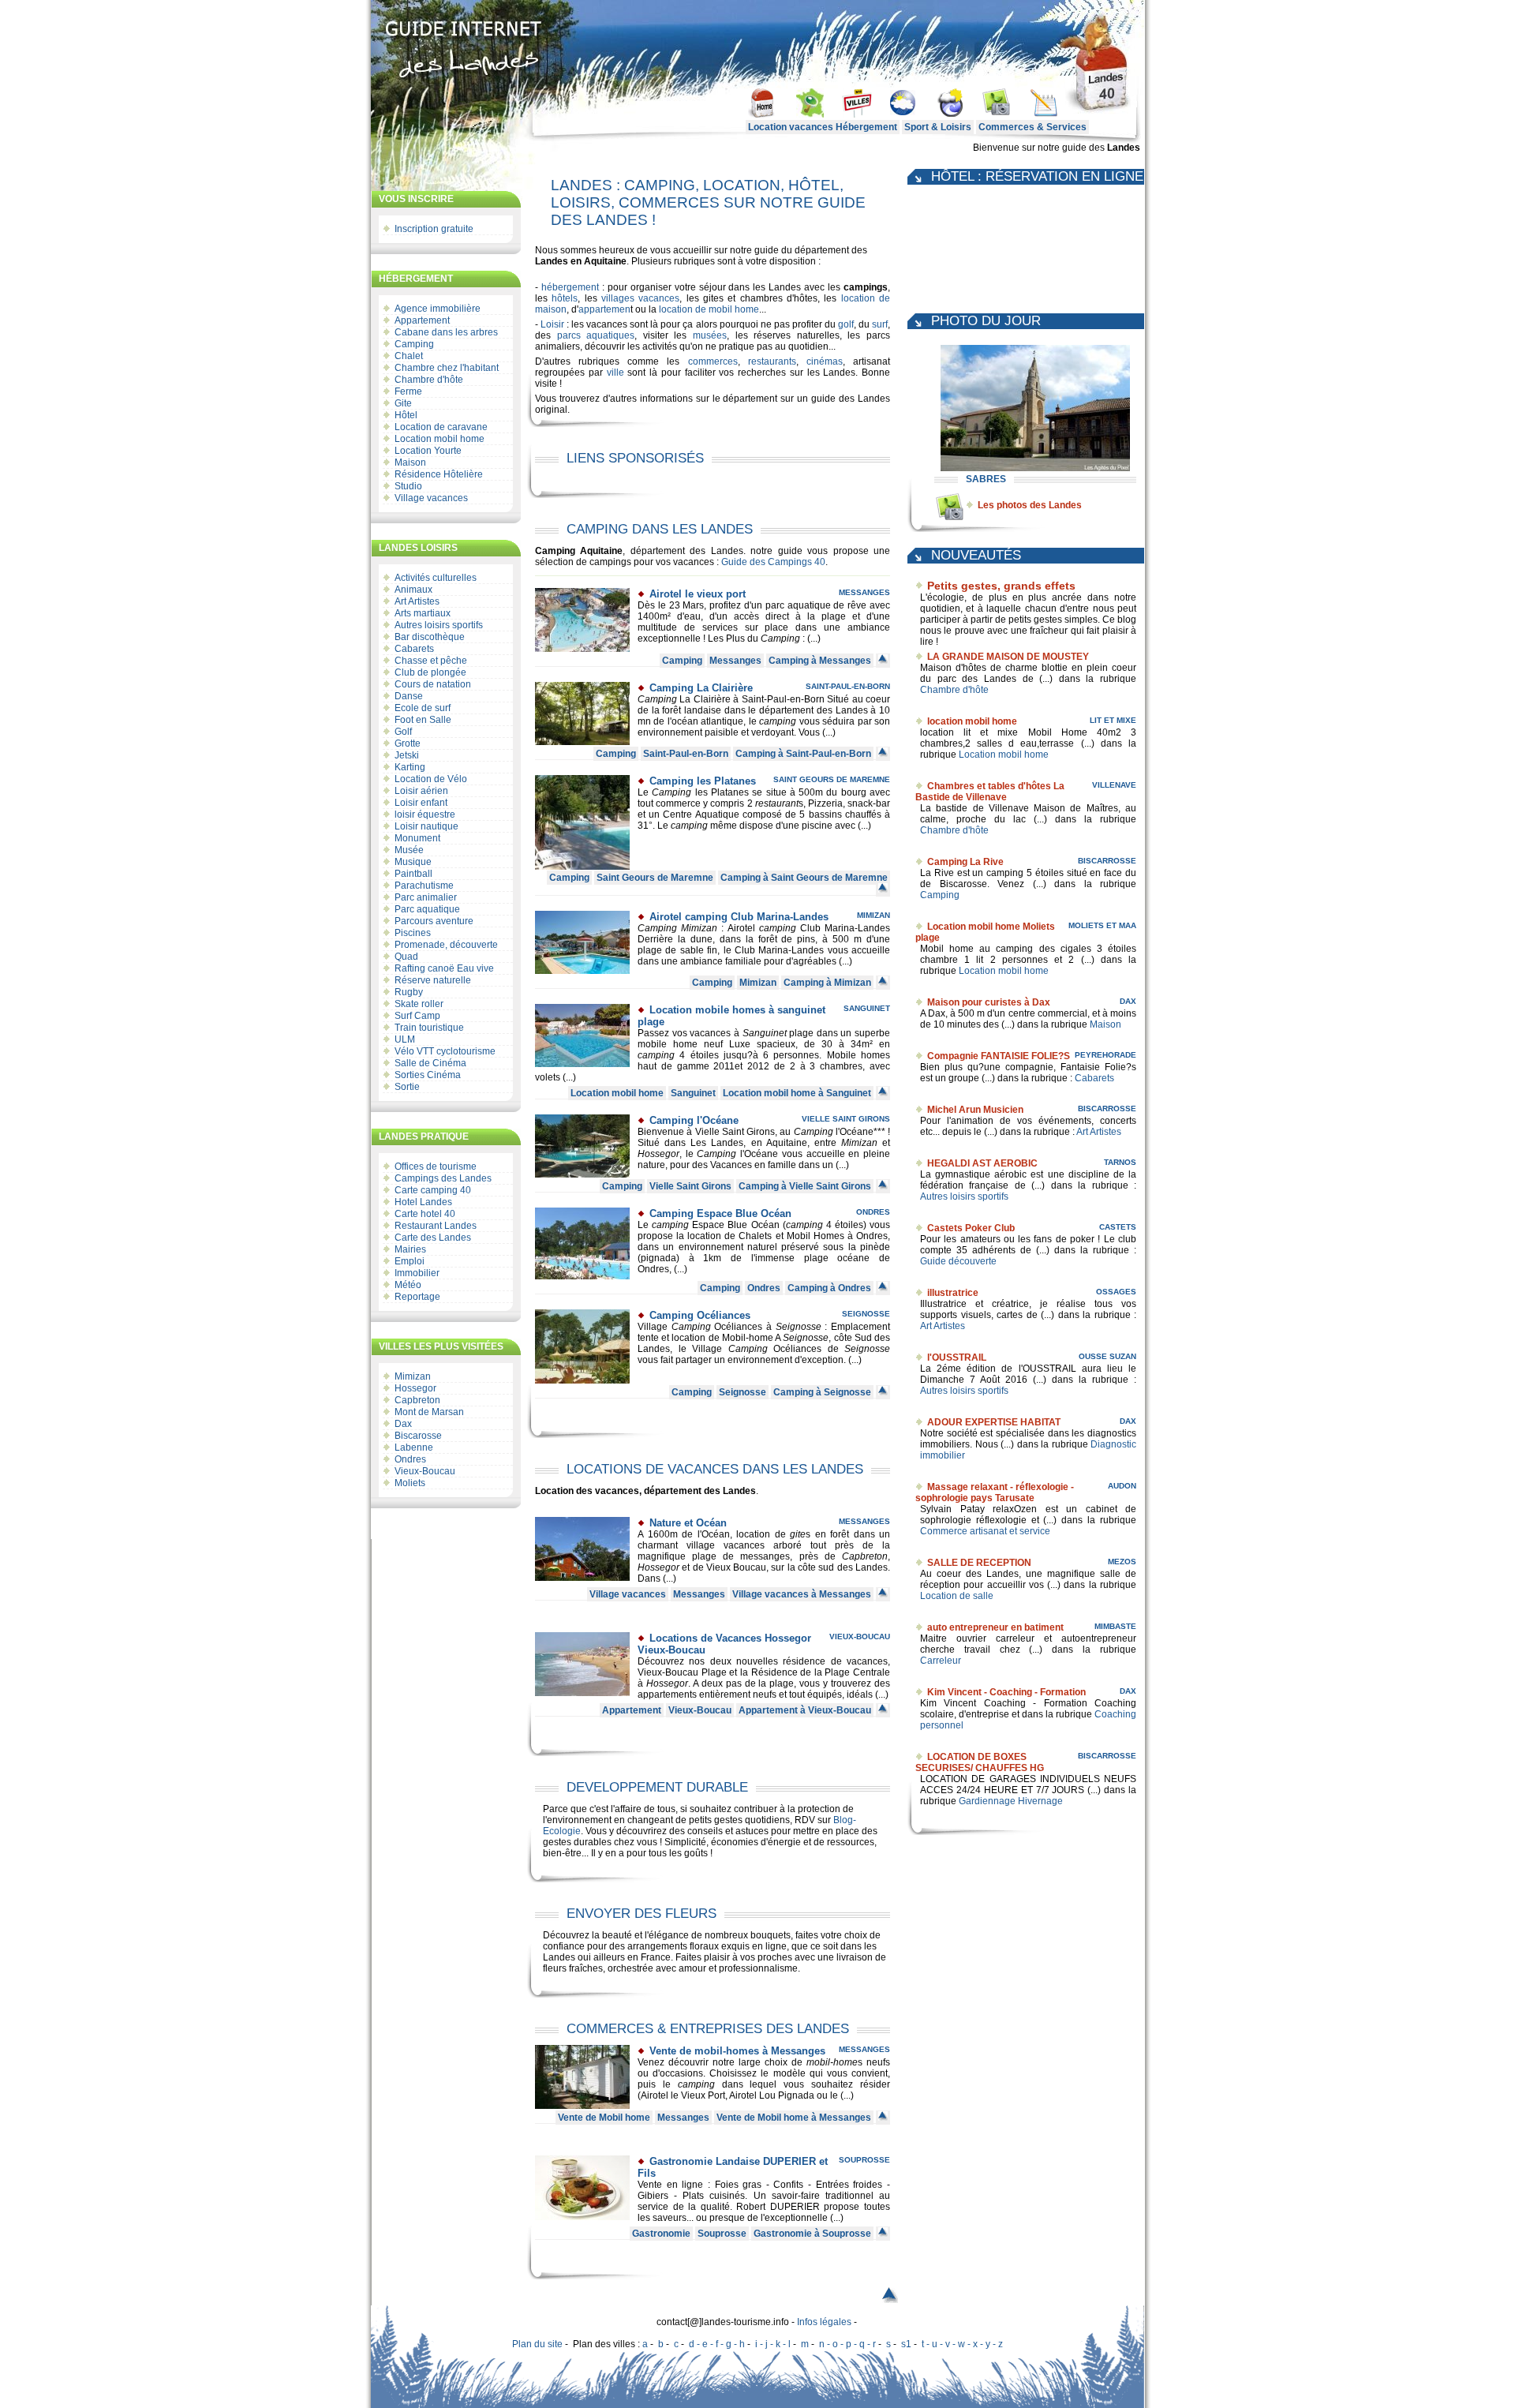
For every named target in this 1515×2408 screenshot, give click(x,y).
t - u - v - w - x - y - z (962, 2344)
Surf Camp (417, 1016)
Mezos (1122, 1562)
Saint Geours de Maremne (832, 779)
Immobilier (417, 1273)
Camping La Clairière (701, 688)
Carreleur (941, 1661)
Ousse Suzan (1107, 1356)
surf (880, 324)
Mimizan (413, 1376)
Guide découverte (958, 1261)
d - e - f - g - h (717, 2344)
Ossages (1116, 1292)
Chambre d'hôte (429, 380)
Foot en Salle (423, 720)
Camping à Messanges (820, 661)
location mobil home (972, 721)
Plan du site (537, 2344)
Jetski (407, 755)
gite (798, 1534)
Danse (409, 696)
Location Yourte (428, 451)
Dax (403, 1424)
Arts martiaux (423, 613)
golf (846, 324)
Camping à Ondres (829, 1288)
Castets (1118, 1227)
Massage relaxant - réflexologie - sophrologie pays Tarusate (995, 1492)
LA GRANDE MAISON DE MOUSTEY (1008, 657)
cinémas (825, 361)
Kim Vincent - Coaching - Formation (1006, 1692)
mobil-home (832, 2062)
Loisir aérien (421, 791)
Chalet (409, 356)
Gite (403, 403)
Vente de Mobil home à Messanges (794, 2118)
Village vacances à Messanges (802, 1594)
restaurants (772, 361)
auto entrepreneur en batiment (995, 1627)
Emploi (410, 1261)
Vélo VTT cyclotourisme (445, 1051)
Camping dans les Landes (660, 529)
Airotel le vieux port (698, 594)
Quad (406, 957)
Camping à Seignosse (822, 1392)
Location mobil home (440, 439)
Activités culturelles (436, 578)
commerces (713, 361)
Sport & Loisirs (938, 127)
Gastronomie (661, 2234)
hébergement (570, 287)
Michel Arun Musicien (975, 1110)
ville (615, 373)
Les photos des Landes (1030, 505)
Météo (408, 1285)
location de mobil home (709, 309)
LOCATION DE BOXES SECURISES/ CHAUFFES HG (980, 1762)
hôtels (565, 298)
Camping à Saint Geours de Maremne (804, 878)
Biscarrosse (1107, 861)
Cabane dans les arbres (446, 332)
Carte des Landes (433, 1238)
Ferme (408, 391)
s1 (906, 2344)
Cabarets (414, 649)
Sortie (407, 1087)
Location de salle (957, 1596)
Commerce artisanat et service (985, 1531)
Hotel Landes (423, 1202)
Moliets (410, 1483)
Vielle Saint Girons (846, 1119)
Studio (408, 486)
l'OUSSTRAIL (957, 1358)
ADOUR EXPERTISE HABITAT (994, 1422)
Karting (410, 767)
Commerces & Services (1032, 127)
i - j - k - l (773, 2344)
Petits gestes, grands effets (1001, 586)
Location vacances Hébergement (823, 127)
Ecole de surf (423, 708)
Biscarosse (418, 1436)
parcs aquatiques (596, 335)
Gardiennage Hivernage (1011, 1801)
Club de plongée (430, 672)
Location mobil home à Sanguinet (797, 1093)
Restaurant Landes (436, 1226)
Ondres (410, 1459)
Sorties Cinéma (428, 1075)
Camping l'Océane (694, 1120)
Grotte (408, 743)
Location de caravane (441, 427)
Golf (403, 732)
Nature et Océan (688, 1523)
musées (710, 335)
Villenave (1114, 785)
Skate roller (419, 1004)
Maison (410, 463)
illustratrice (953, 1293)
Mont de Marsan (429, 1412)
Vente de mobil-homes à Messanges (737, 2051)
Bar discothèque (430, 637)
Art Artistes (417, 601)
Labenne (414, 1447)
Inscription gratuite (434, 229)
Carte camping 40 (433, 1190)
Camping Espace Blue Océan (720, 1213)
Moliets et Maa (1102, 925)
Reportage (417, 1297)
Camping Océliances (700, 1315)
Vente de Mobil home (604, 2118)
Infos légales (824, 2322)
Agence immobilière (438, 309)
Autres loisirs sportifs (439, 625)
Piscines (413, 933)
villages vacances (640, 298)
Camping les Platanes (703, 781)
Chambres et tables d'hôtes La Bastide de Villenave (990, 792)
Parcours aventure (434, 921)
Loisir (552, 324)
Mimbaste (1115, 1626)
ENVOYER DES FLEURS (642, 1914)
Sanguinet (867, 1008)
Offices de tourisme (436, 1167)
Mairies (410, 1249)
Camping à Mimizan (827, 983)
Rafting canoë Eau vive (444, 968)
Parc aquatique (427, 909)
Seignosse (866, 1314)
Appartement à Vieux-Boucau (805, 1710)
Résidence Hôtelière (439, 474)
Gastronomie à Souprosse (812, 2234)
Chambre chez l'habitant (447, 368)
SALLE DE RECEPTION (979, 1563)
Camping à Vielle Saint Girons (805, 1186)
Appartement (422, 320)
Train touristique (429, 1028)
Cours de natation (433, 684)
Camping (414, 344)
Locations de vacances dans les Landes (715, 1469)
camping (778, 721)
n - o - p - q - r (847, 2344)
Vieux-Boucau (425, 1471)
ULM (405, 1039)
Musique (413, 862)
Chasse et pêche (431, 661)
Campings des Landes (443, 1178)
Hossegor (415, 1388)
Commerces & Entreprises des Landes (708, 2029)
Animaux (413, 590)
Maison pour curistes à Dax (989, 1002)
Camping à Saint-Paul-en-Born (803, 754)
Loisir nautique (426, 826)
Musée (409, 850)
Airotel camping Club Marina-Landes (739, 917)
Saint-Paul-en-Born (848, 686)
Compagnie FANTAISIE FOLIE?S (999, 1056)
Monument (417, 838)
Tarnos (1120, 1162)
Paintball (413, 874)
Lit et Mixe (1113, 720)
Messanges (864, 592)
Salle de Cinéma (430, 1063)
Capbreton (417, 1400)
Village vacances (431, 498)
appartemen (604, 309)
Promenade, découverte (446, 945)
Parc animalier (426, 897)
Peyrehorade (1105, 1055)
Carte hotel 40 (425, 1214)
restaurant (777, 803)
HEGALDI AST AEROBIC (982, 1163)
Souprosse (864, 2160)
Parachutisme (424, 886)
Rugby (409, 992)
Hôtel (406, 415)
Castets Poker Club (971, 1228)
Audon (1122, 1486)
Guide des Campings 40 (773, 562)
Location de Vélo (431, 779)
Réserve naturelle (433, 980)
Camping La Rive (965, 862)
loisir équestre (425, 815)
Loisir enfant (421, 803)
